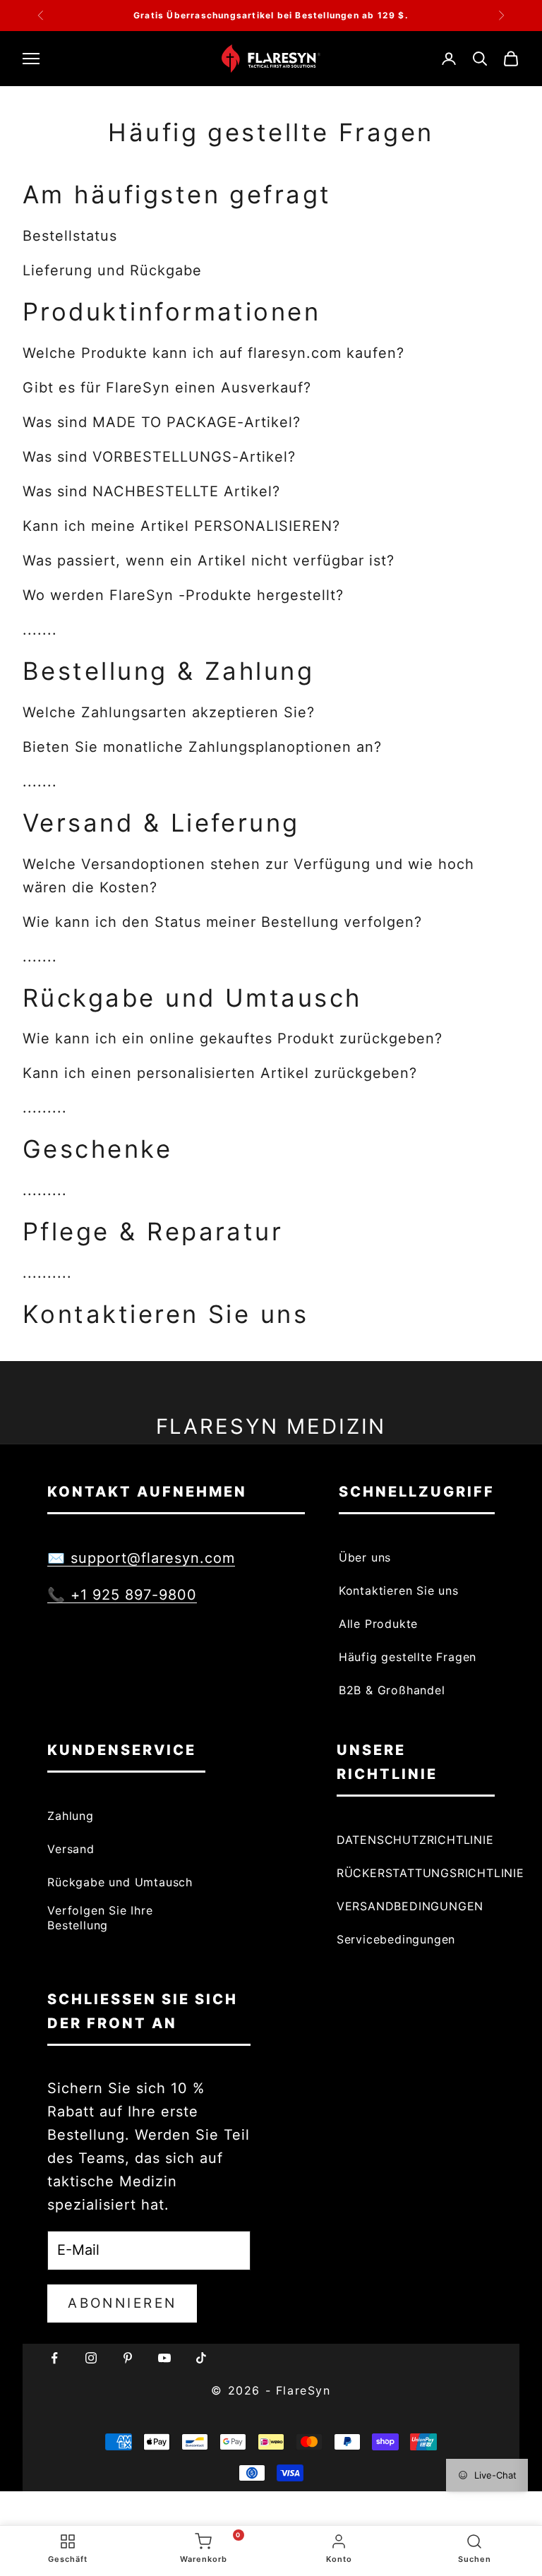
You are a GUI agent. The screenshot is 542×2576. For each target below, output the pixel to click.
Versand (71, 1849)
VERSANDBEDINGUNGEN (410, 1906)
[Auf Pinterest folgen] (128, 2358)
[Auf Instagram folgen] (91, 2358)
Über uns (365, 1557)
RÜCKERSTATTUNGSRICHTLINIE (430, 1873)
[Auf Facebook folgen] (54, 2358)
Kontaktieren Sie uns (399, 1590)
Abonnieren (122, 2303)
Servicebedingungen (396, 1939)
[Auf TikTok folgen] (201, 2358)
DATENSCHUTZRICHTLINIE (415, 1840)
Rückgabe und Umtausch (120, 1882)
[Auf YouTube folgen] (164, 2358)
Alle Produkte (378, 1624)
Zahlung (71, 1816)
